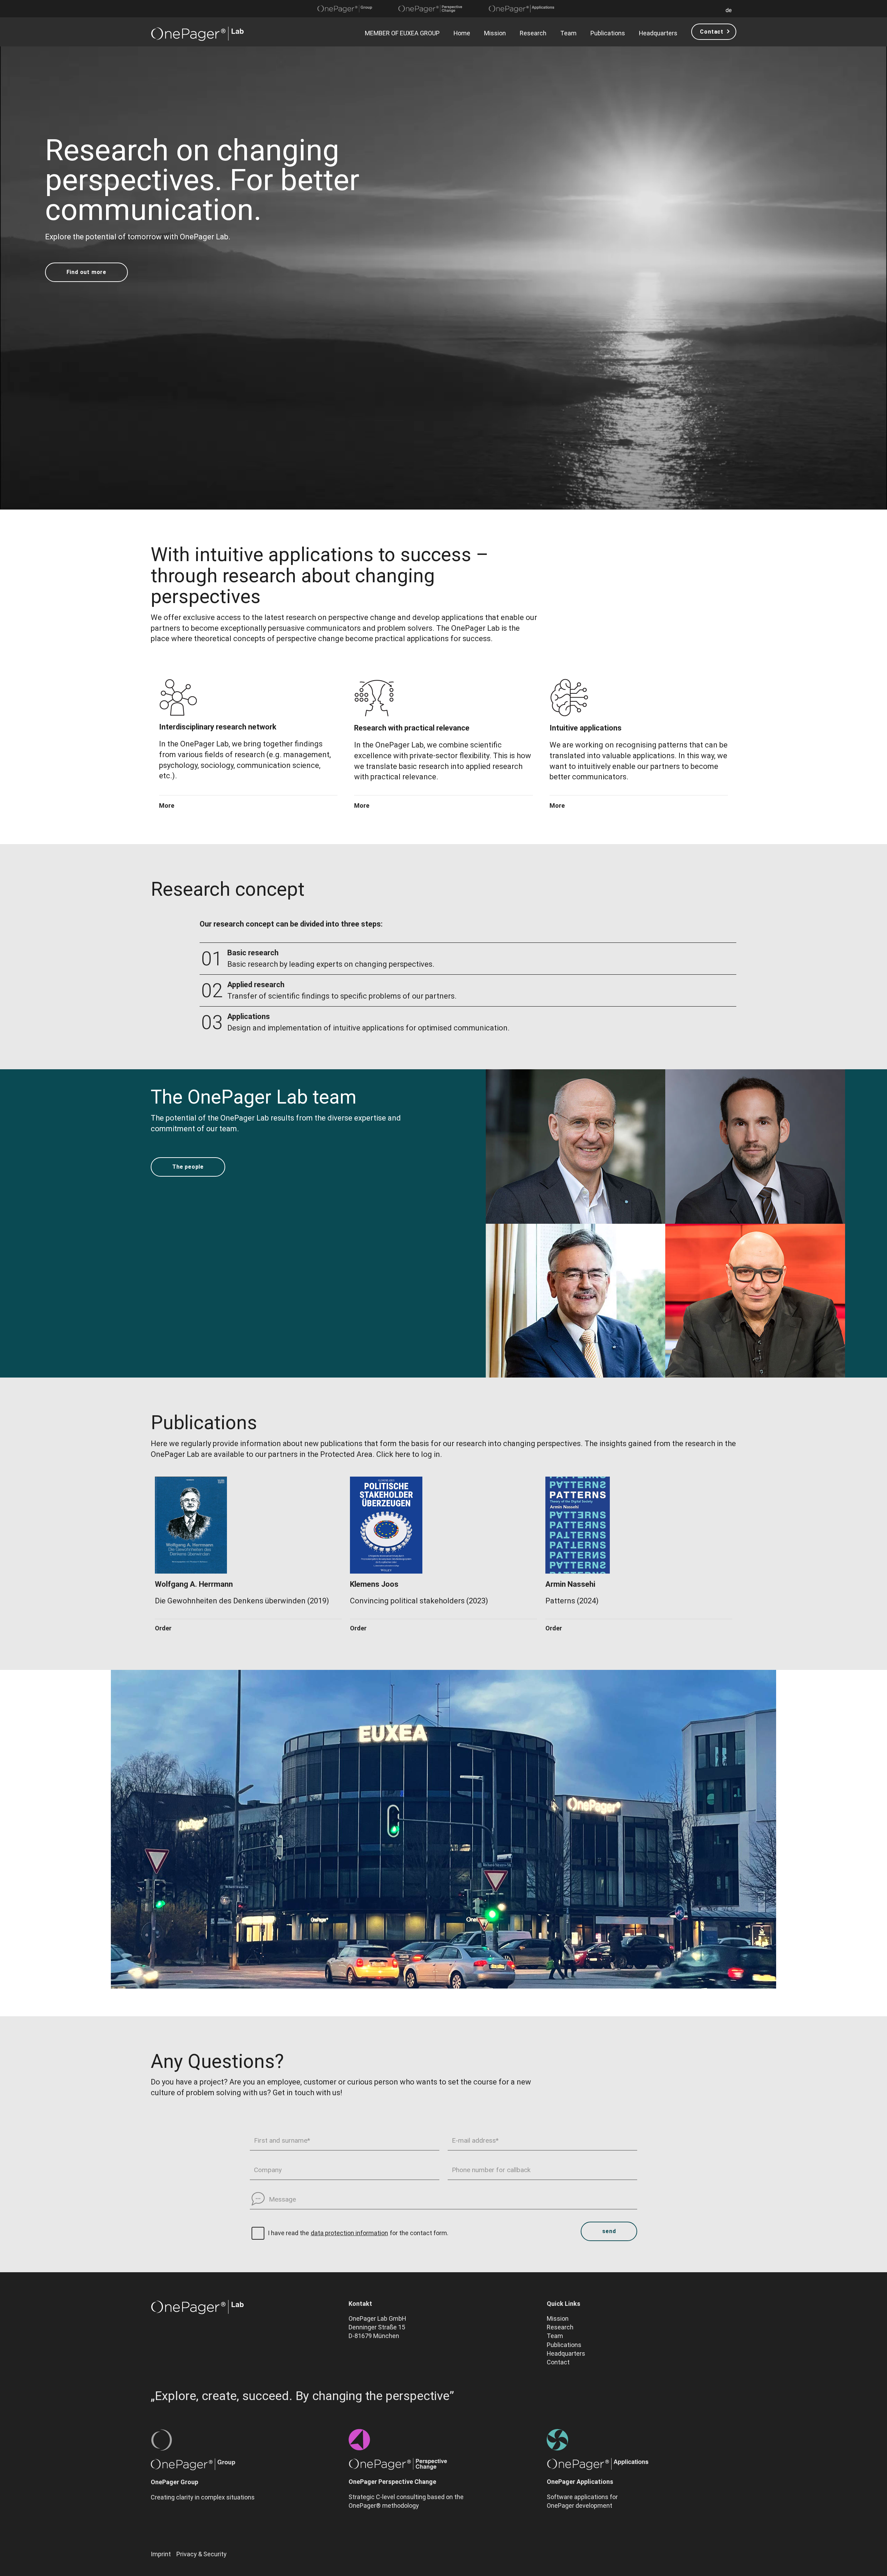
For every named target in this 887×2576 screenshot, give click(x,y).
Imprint (161, 2554)
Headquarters (658, 33)
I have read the (288, 2233)
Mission (495, 33)
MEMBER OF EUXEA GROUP (402, 33)
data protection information (349, 2233)
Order (163, 1628)
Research (533, 33)
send (609, 2231)
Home (462, 33)
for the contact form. (419, 2233)
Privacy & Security (201, 2554)
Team (568, 33)
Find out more (86, 272)
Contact (712, 32)
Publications (608, 33)
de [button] (729, 10)
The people (188, 1167)
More (167, 806)
